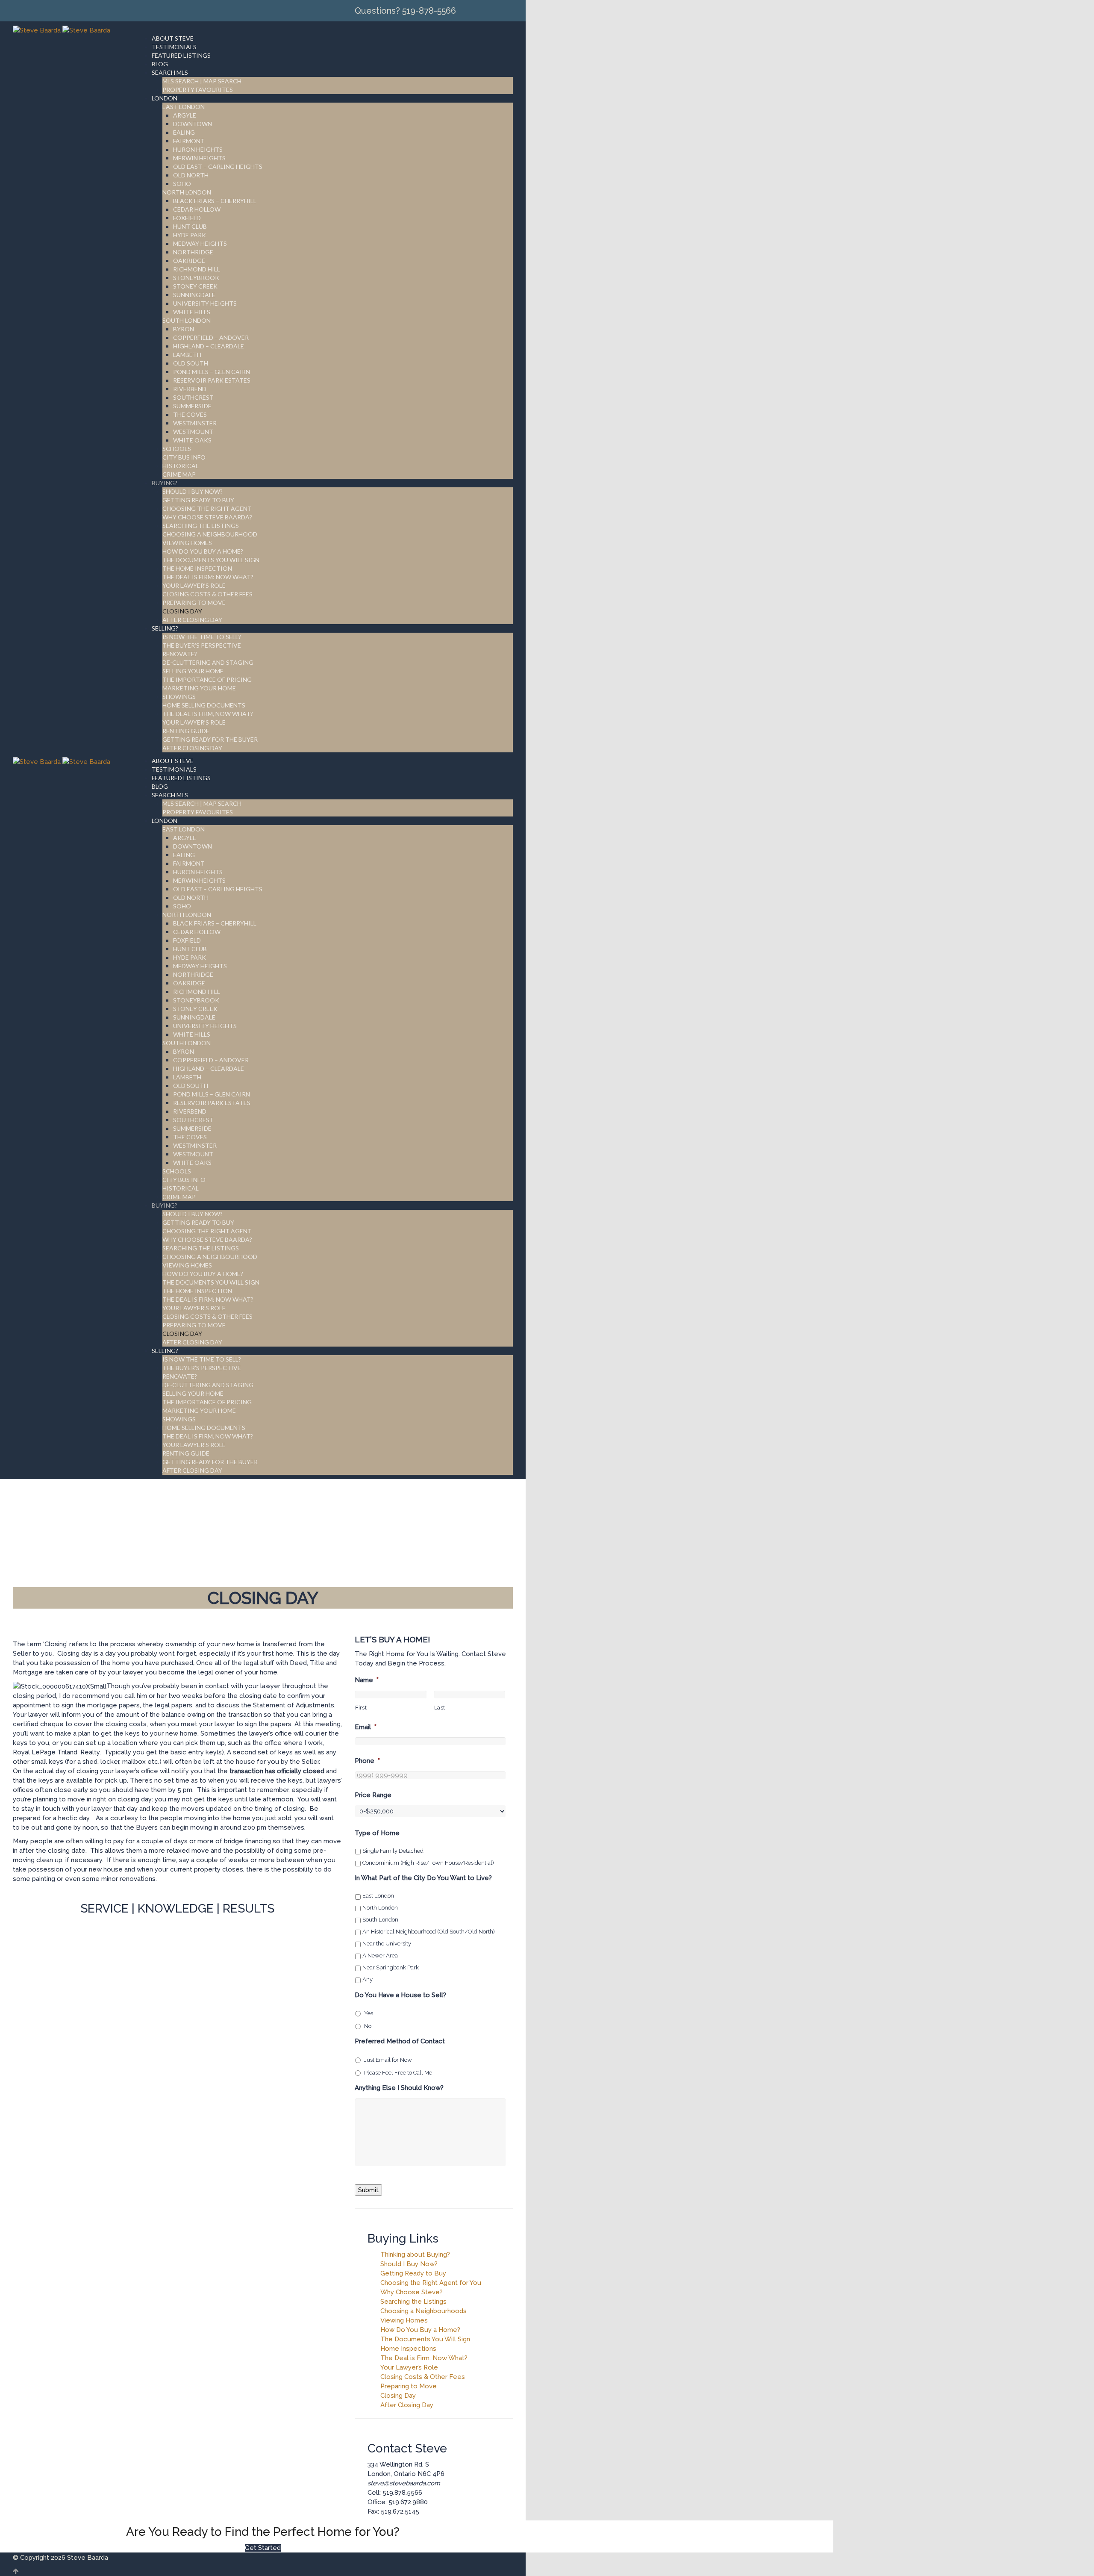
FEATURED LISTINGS (181, 55)
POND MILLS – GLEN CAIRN (212, 372)
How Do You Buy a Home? (420, 2330)
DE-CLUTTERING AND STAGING (208, 662)
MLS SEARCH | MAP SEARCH (202, 81)
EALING (184, 132)
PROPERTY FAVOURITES (198, 90)
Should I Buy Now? (409, 2264)
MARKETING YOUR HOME (199, 688)
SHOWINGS (179, 697)
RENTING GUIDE (186, 731)
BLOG (160, 64)
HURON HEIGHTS (198, 149)
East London (378, 1896)
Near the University (387, 1944)
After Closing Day (407, 2405)
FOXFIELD (187, 218)
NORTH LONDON (187, 192)
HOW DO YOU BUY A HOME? (203, 551)
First (361, 1708)
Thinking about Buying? (415, 2255)
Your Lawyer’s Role (409, 2367)
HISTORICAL (181, 466)
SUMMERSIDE (192, 406)
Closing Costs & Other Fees (423, 2377)
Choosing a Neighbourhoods (423, 2311)
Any (368, 1979)
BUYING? (165, 483)
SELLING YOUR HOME (193, 671)
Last (440, 1708)
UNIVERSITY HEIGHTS (205, 303)
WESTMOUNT (193, 432)
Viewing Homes (404, 2320)
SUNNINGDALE (194, 295)
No (368, 2026)
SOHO (182, 184)
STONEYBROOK (196, 278)
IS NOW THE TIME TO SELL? (202, 637)
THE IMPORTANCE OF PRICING (207, 679)
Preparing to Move (409, 2386)
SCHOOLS (177, 449)
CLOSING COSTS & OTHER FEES (207, 594)
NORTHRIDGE (193, 252)
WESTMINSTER (195, 423)
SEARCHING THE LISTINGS (201, 526)
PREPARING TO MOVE (194, 603)
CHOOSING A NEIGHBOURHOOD (210, 534)
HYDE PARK (190, 235)
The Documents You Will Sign (425, 2339)
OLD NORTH (191, 175)
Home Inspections (408, 2349)
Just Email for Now (388, 2060)
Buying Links (403, 2239)
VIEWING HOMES (187, 543)
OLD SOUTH (191, 363)
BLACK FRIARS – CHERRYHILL (215, 201)
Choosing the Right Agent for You (431, 2283)
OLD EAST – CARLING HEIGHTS (218, 167)
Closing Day (398, 2396)
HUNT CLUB (190, 226)
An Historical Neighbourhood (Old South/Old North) (429, 1932)
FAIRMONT (189, 141)
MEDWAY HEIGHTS (200, 243)
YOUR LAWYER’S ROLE (194, 585)
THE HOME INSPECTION (197, 568)
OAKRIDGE (189, 261)
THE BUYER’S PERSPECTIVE (202, 645)
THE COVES (190, 414)
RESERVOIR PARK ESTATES (212, 380)
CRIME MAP (179, 474)
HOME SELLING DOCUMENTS (204, 705)
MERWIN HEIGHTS (199, 158)
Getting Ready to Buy (413, 2273)
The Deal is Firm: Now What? (424, 2358)
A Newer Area (380, 1956)
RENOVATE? (180, 654)
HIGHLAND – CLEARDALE (209, 346)
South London (380, 1920)
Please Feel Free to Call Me (398, 2073)
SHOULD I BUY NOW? (193, 491)
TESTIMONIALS (174, 47)
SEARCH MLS (170, 72)
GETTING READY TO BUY (198, 500)
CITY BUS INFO (184, 457)
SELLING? (165, 628)
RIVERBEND (190, 389)
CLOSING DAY (182, 611)
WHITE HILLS (192, 312)
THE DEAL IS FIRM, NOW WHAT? (208, 714)
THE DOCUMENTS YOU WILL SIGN (211, 560)
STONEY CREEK (195, 286)
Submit (368, 2190)
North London (380, 1908)
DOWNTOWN (193, 124)
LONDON (165, 98)
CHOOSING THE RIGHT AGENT (207, 508)
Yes (369, 2013)
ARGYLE (185, 115)
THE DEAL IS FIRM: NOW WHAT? (208, 577)
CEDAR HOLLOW (197, 209)
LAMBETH (187, 355)
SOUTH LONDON (187, 320)
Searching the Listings (413, 2302)
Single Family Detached (393, 1851)
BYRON (184, 329)
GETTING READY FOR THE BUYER (210, 739)
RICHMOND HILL (197, 269)
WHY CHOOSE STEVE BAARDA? (207, 517)
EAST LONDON (184, 107)
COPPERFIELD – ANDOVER (211, 337)
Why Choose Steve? (412, 2292)
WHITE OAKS (192, 440)
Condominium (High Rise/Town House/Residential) (428, 1863)
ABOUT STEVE (173, 38)
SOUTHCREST (193, 397)
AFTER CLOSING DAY (192, 620)
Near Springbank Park (391, 1967)
